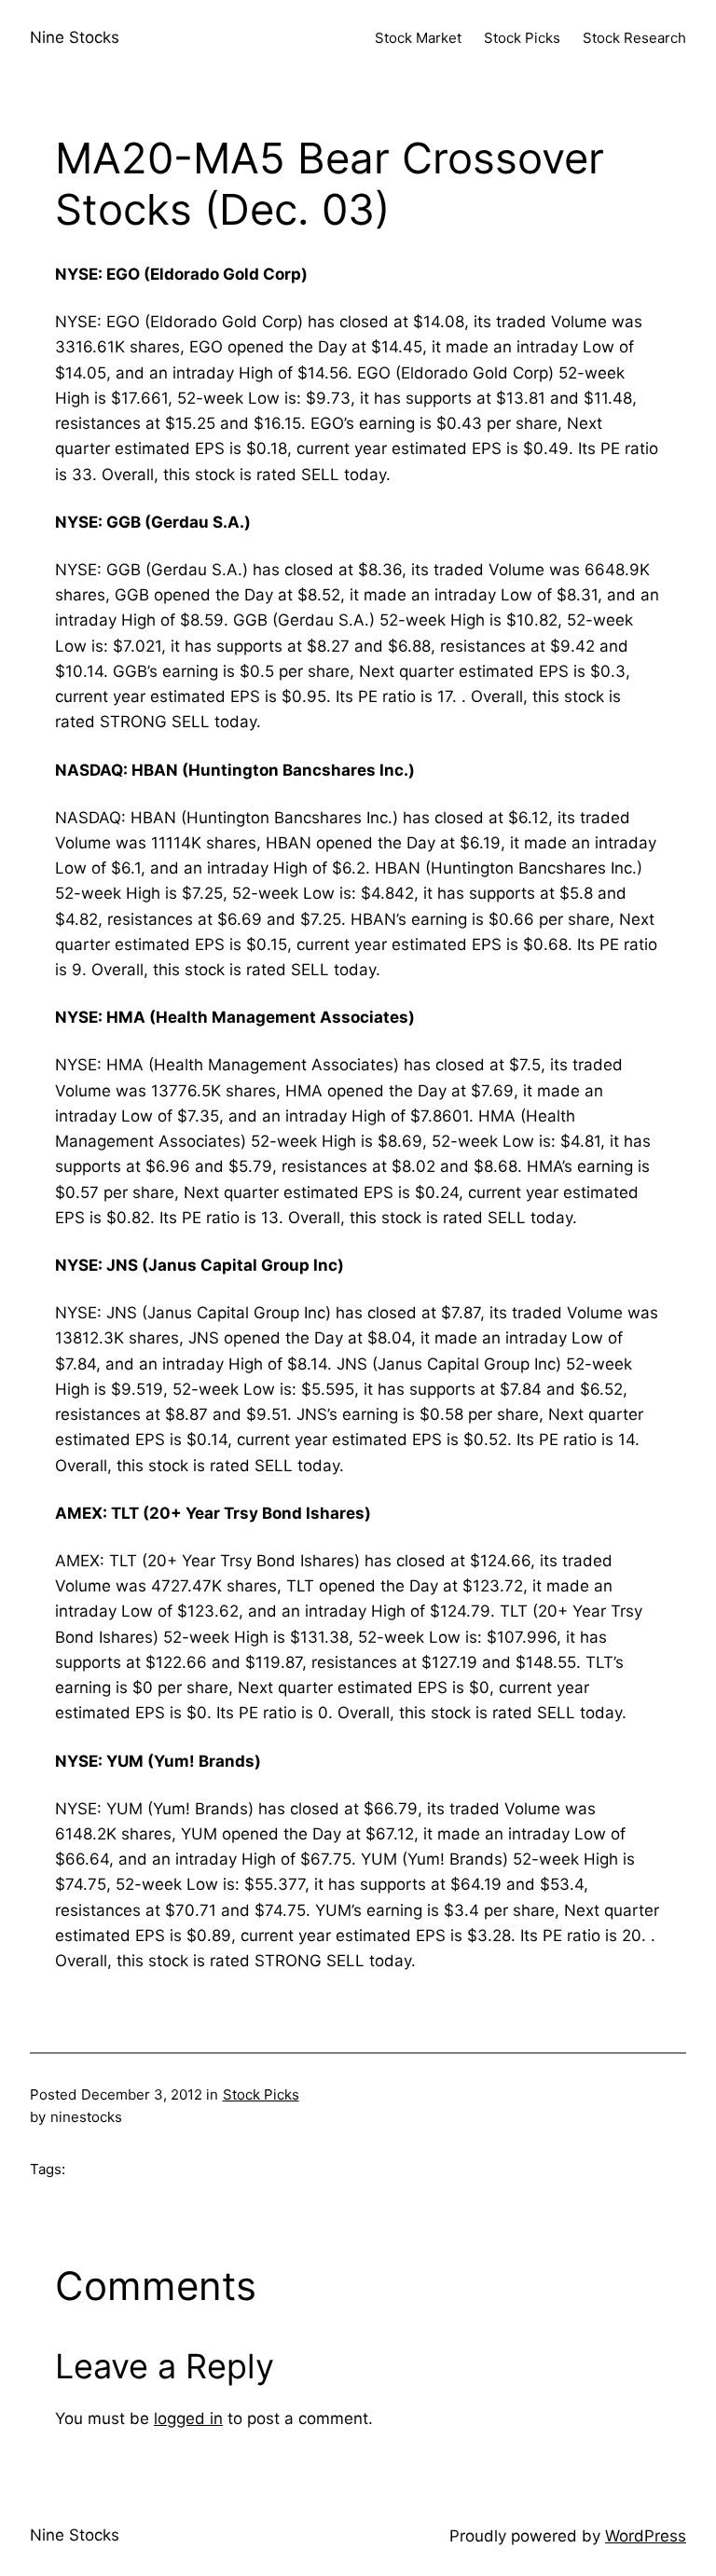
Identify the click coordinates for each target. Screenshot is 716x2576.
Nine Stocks (75, 37)
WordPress (646, 2536)
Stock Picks (261, 2094)
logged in (188, 2418)
